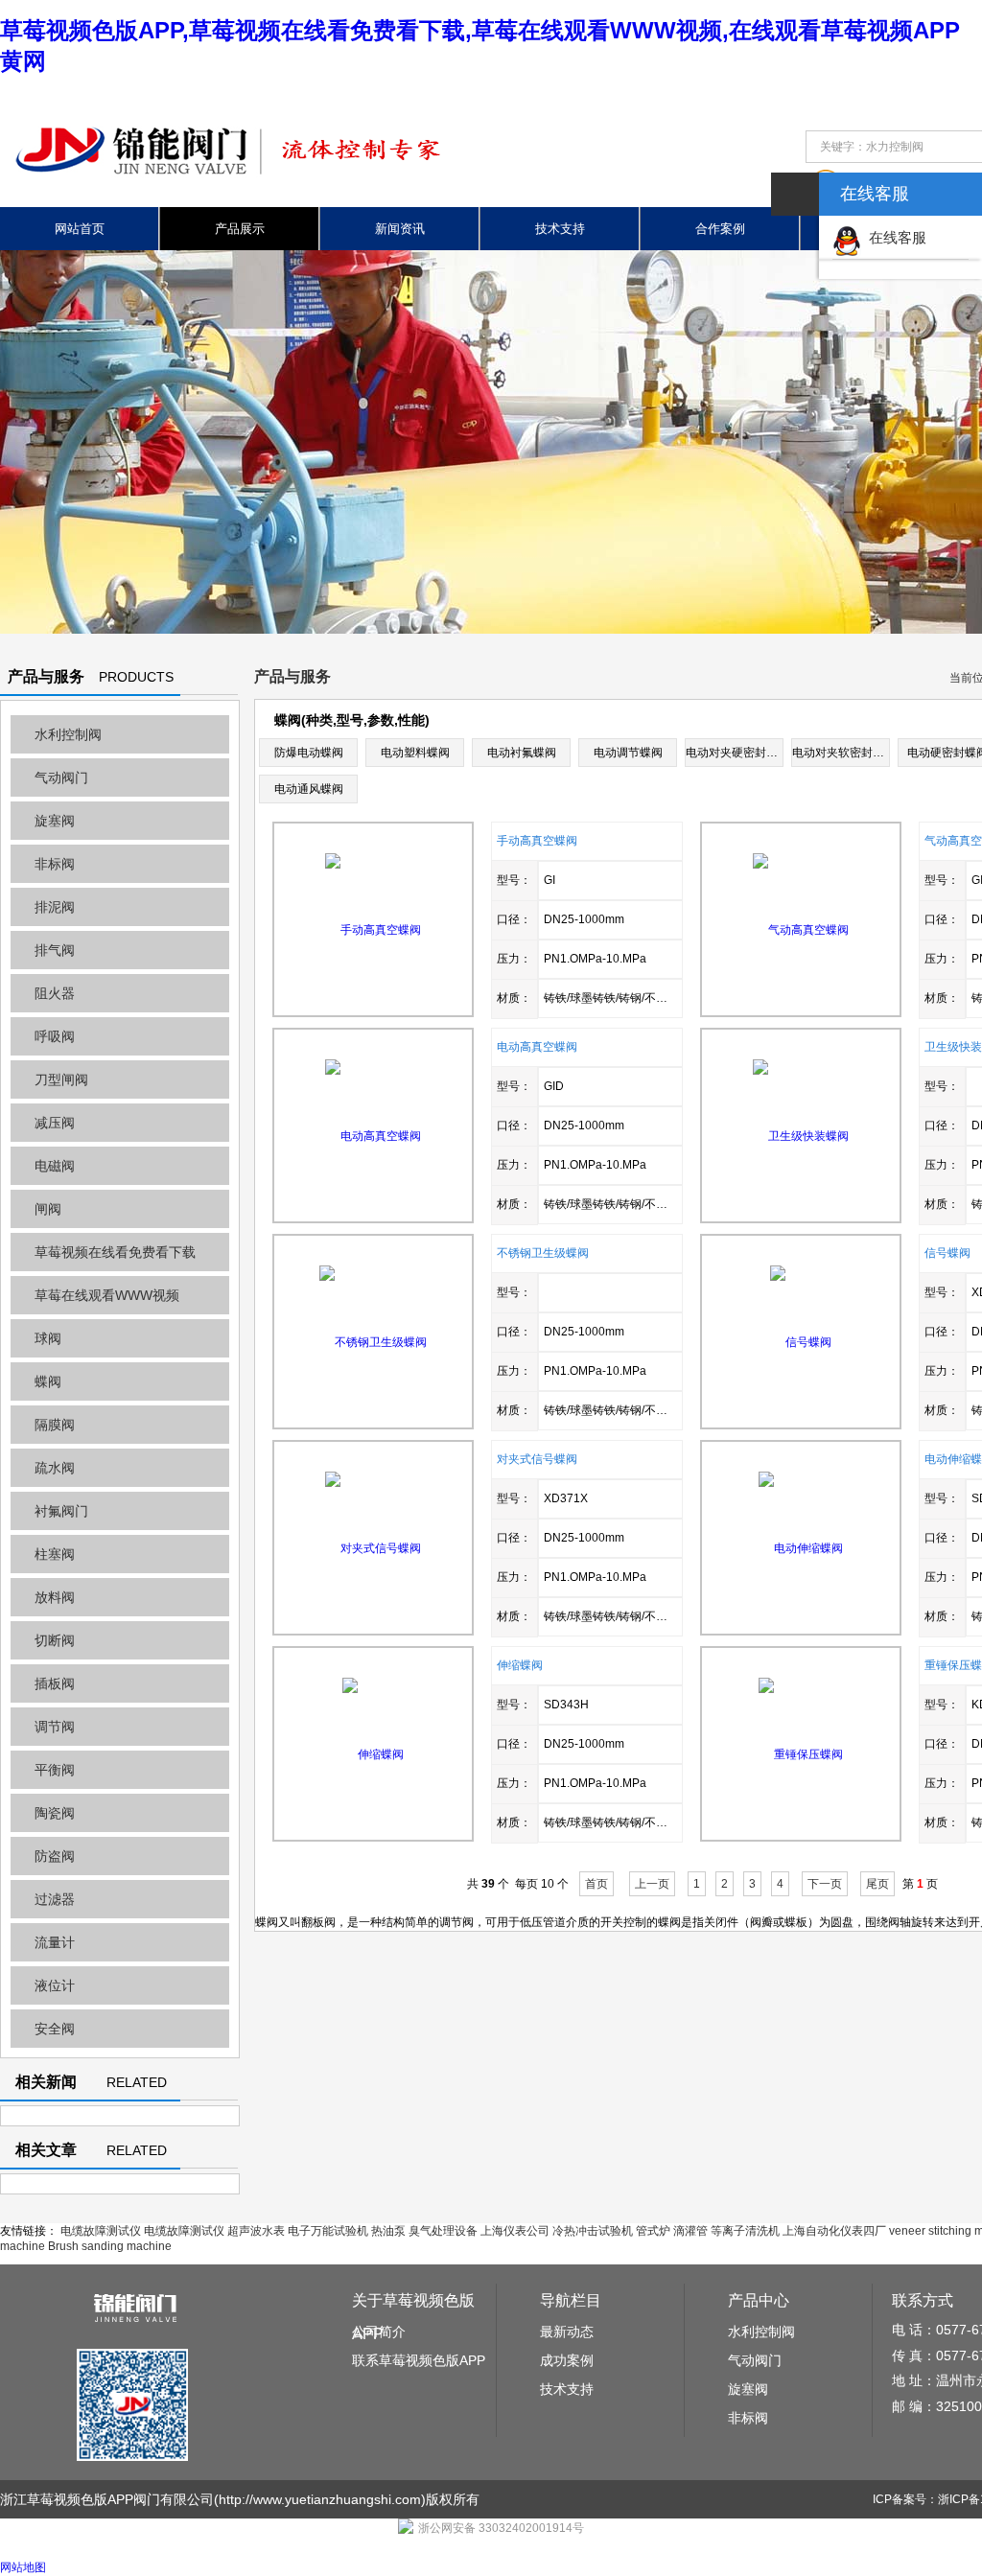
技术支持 (560, 229)
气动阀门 (61, 777)
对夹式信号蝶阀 (537, 1459)
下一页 (825, 1884)
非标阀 (55, 864)
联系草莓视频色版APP (419, 2360)
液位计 (55, 1985)
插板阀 (55, 1683)
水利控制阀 (68, 734)
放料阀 (55, 1597)
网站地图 (23, 2567)
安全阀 (55, 2029)
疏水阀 (55, 1468)
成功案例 (567, 2360)
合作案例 (720, 229)
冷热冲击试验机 (593, 2231)
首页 (596, 1884)
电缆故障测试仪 (101, 2231)
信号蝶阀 (947, 1253)
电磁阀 (55, 1166)
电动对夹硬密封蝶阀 (737, 753)
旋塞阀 (55, 821)
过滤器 (55, 1899)
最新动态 (567, 2332)
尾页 (877, 1884)
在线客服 (894, 237)
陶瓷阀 (55, 1813)
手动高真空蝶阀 (537, 841)
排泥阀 (55, 907)
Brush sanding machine (110, 2246)
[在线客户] (795, 194)
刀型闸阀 (61, 1079)
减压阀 (55, 1123)
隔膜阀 (55, 1425)
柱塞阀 (55, 1554)
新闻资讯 (400, 229)
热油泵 (388, 2231)
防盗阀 (55, 1856)
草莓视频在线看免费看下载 (115, 1252)
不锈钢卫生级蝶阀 (543, 1253)
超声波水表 (256, 2231)
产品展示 (240, 229)
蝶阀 (48, 1381)
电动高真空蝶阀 (537, 1047)
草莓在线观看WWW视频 (107, 1295)
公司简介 (379, 2332)
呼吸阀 (55, 1036)
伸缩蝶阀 (520, 1665)
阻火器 (55, 993)
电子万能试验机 (328, 2231)
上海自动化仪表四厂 (834, 2231)
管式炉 (653, 2231)
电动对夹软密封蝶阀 (844, 753)
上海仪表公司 (515, 2231)
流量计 (55, 1942)
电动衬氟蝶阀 (522, 753)
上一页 (652, 1884)
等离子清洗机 (745, 2231)
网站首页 (80, 229)
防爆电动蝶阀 (309, 753)
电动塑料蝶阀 (415, 753)
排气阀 (55, 950)
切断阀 (55, 1640)
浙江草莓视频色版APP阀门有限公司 (107, 2499)
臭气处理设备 (443, 2231)
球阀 (48, 1338)
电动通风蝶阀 (309, 789)
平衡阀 (55, 1770)
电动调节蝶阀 (628, 753)
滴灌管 (690, 2231)
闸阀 (48, 1209)
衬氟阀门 (61, 1511)
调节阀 (55, 1727)
